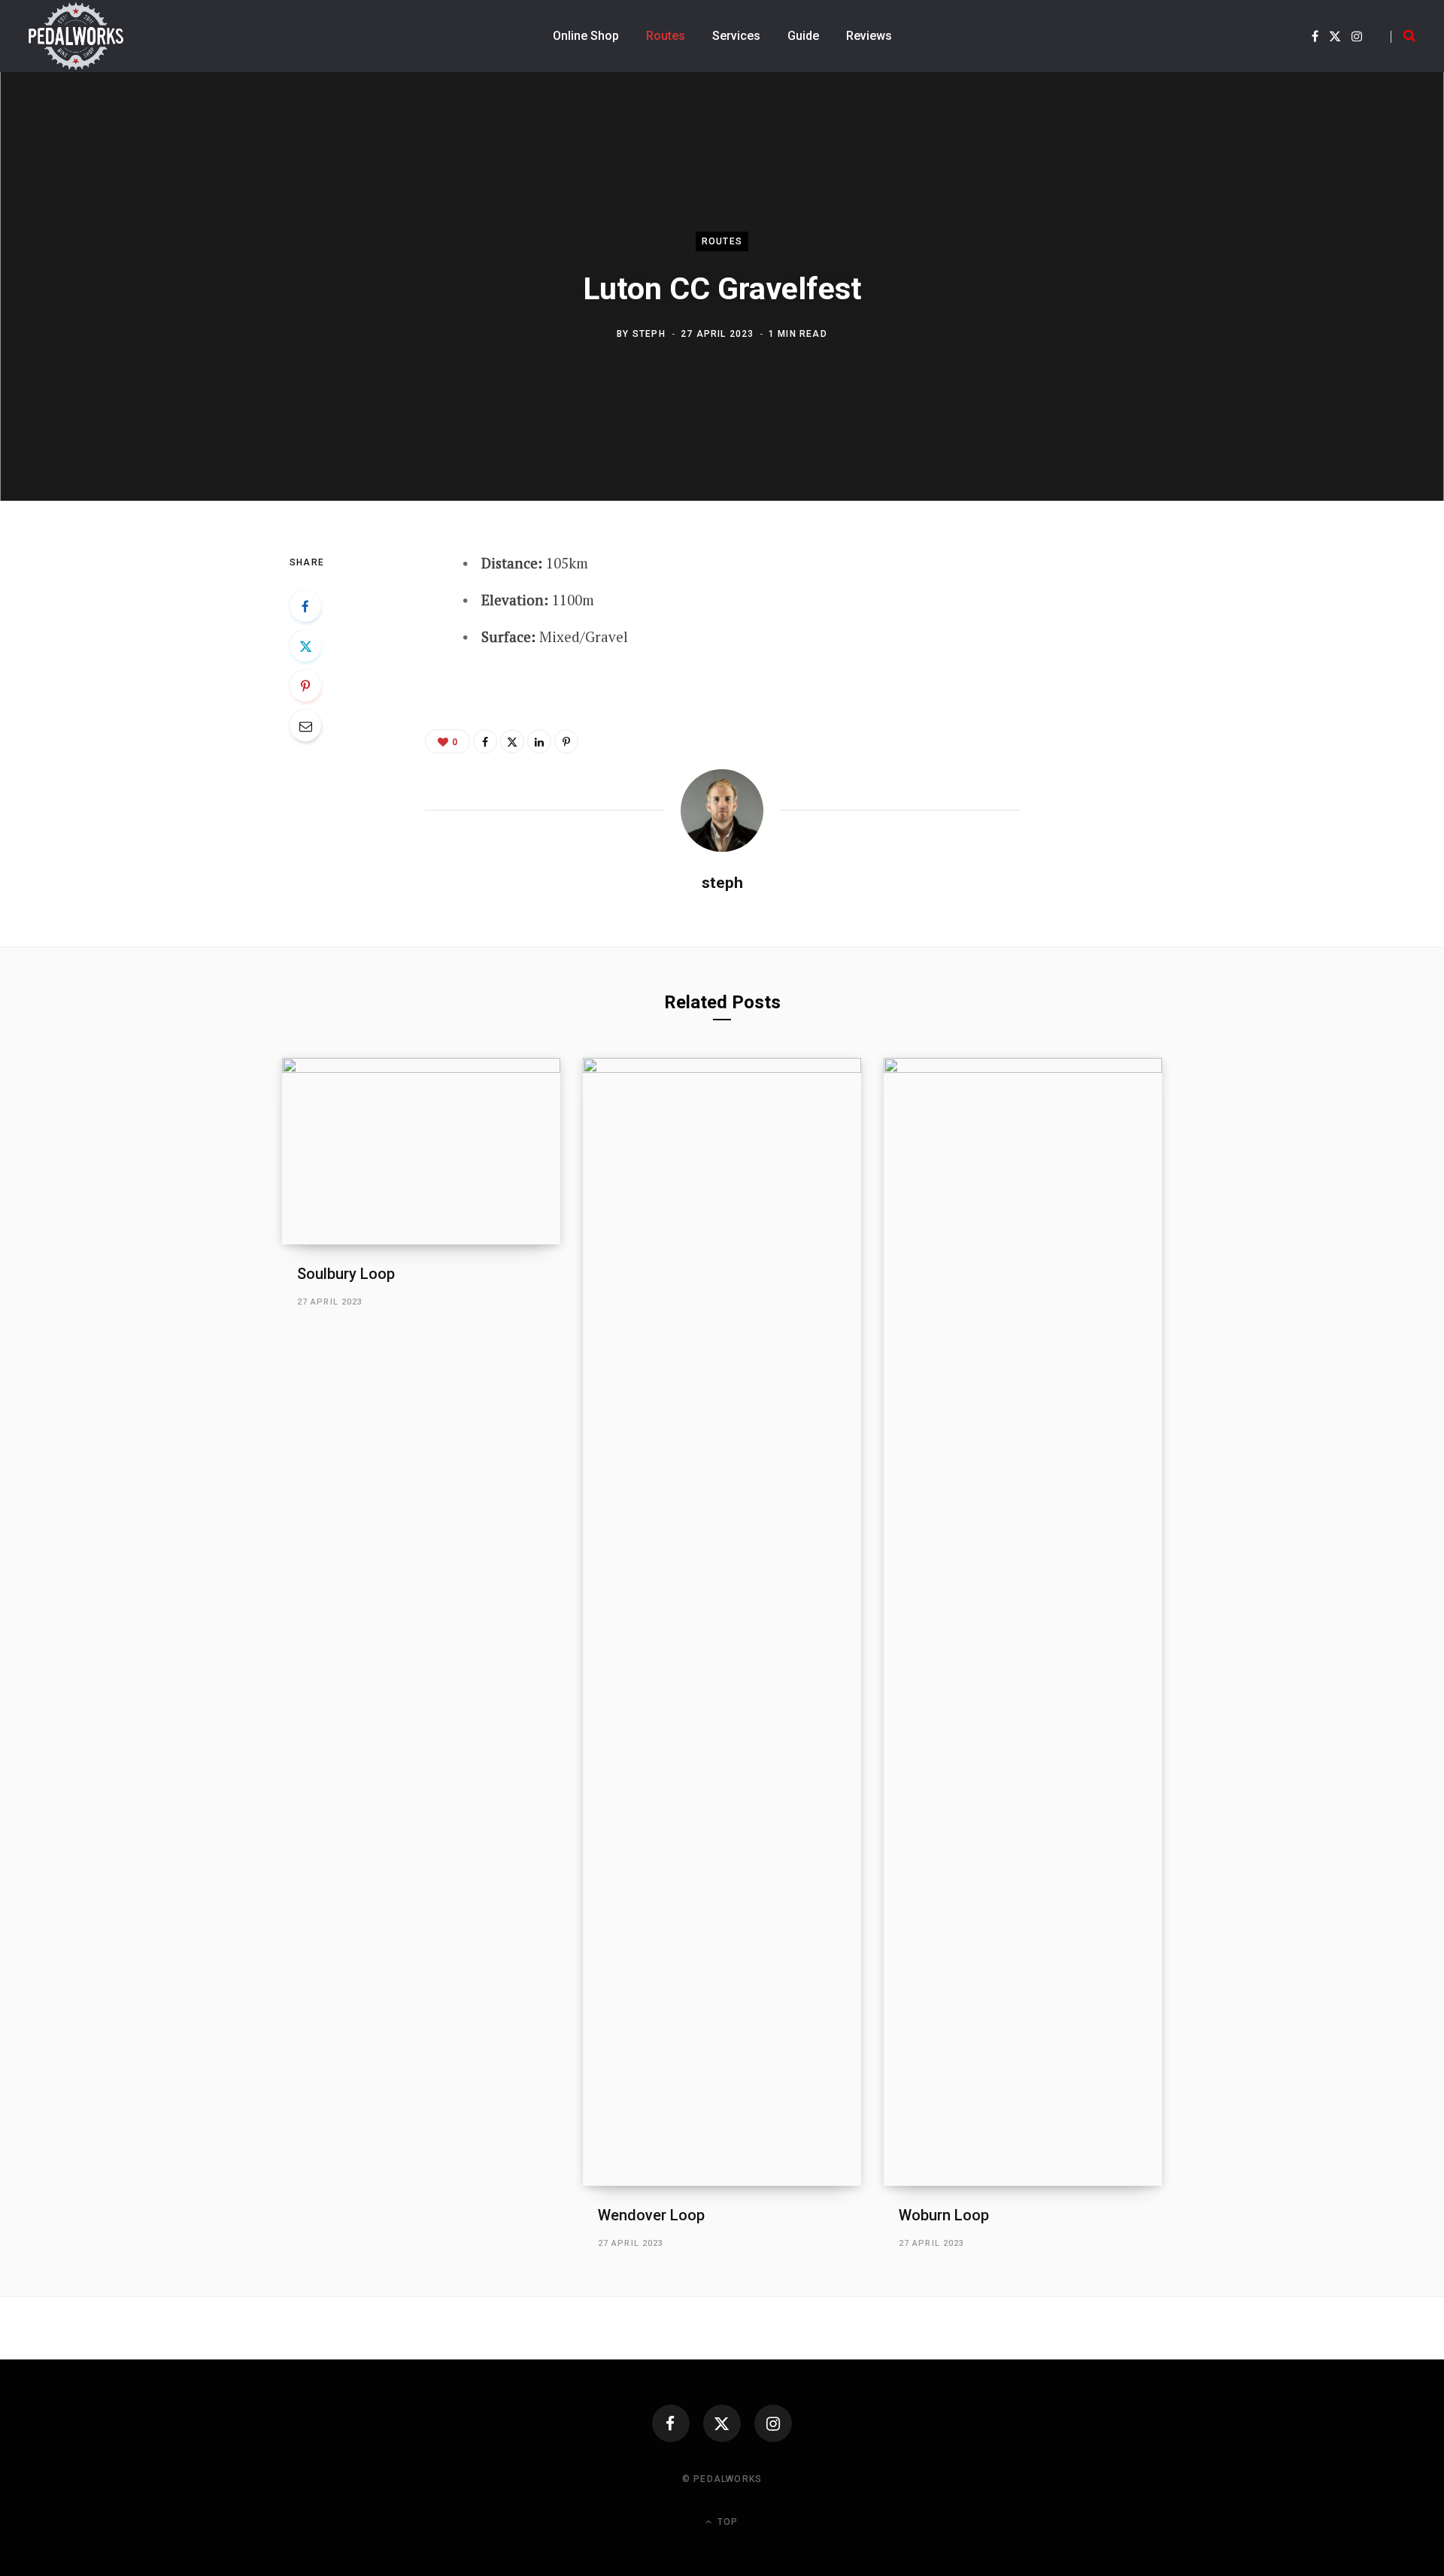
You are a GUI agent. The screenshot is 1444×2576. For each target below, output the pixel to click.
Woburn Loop (944, 2215)
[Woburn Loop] (1023, 1622)
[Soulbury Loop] (421, 1151)
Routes (722, 241)
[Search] (1403, 36)
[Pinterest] (305, 686)
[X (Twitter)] (722, 2423)
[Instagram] (773, 2423)
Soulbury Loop (346, 1274)
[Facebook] (305, 606)
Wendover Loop (651, 2215)
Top (726, 2522)
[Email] (305, 726)
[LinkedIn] (539, 741)
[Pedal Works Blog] (76, 36)
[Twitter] (305, 646)
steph (649, 334)
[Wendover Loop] (722, 1622)
